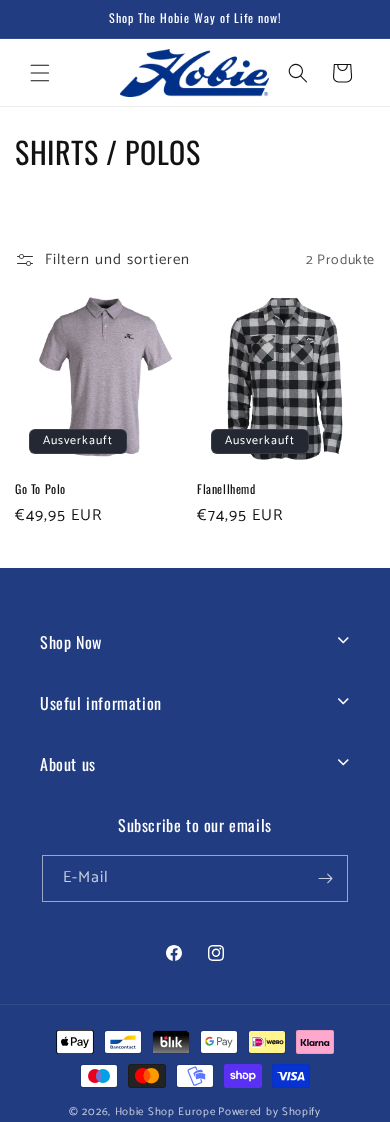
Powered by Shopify (269, 1112)
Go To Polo (40, 489)
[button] (40, 73)
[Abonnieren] (325, 878)
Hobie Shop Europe (165, 1112)
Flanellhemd (226, 489)
